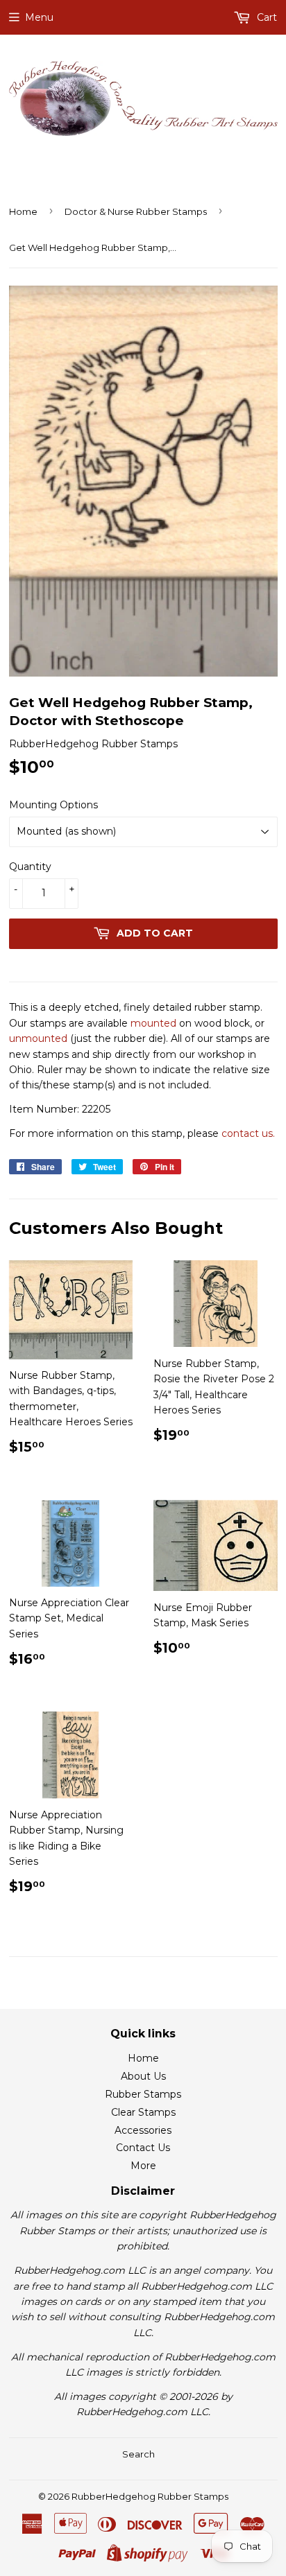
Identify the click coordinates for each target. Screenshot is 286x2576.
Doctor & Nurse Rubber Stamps (136, 211)
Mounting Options (53, 805)
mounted (153, 1023)
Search (138, 2454)
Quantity (30, 867)
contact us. (248, 1133)
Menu (39, 17)
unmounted (38, 1038)
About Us (143, 2076)
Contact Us (143, 2148)
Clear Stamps (143, 2112)
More (143, 2166)
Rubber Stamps (143, 2094)
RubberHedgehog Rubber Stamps (150, 2496)
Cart (266, 17)
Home (23, 211)
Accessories (143, 2130)
